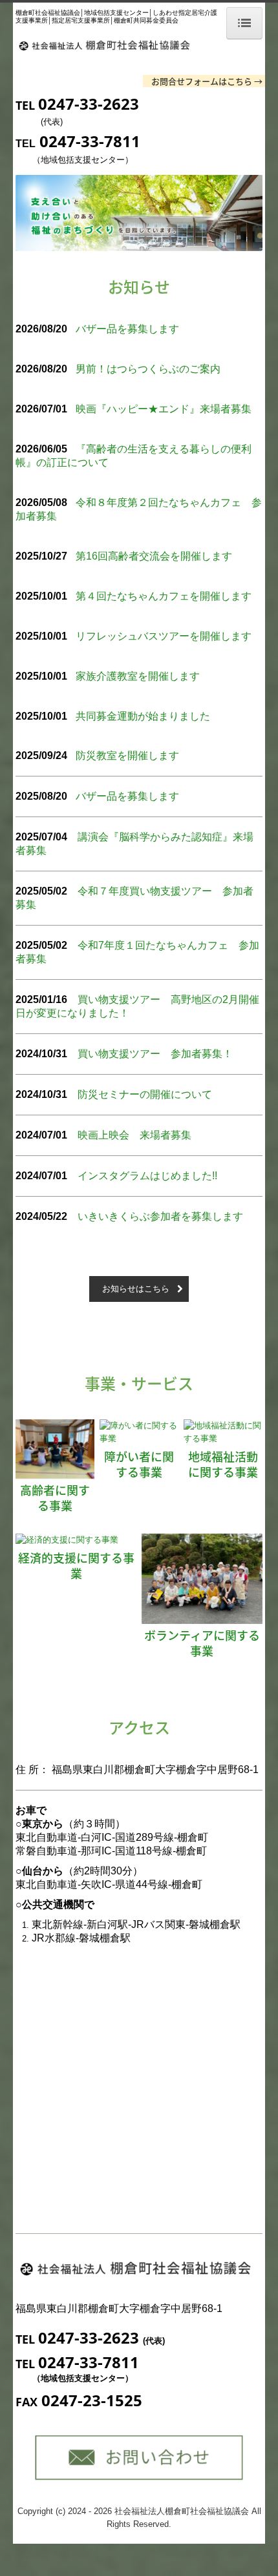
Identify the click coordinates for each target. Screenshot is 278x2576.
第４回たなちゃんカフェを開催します (164, 596)
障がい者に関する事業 (139, 1464)
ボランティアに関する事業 (202, 1643)
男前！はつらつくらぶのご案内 (148, 369)
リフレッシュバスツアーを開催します (164, 636)
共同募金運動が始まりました (143, 716)
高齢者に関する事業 (55, 1497)
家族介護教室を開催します (138, 676)
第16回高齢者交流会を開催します (154, 556)
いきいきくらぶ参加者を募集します (160, 1216)
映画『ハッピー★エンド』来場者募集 (164, 409)
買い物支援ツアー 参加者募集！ (155, 1054)
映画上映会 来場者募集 (134, 1135)
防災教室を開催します (127, 756)
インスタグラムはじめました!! (147, 1176)
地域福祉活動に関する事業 (223, 1464)
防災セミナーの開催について (145, 1094)
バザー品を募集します (127, 329)
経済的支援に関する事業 (76, 1565)
